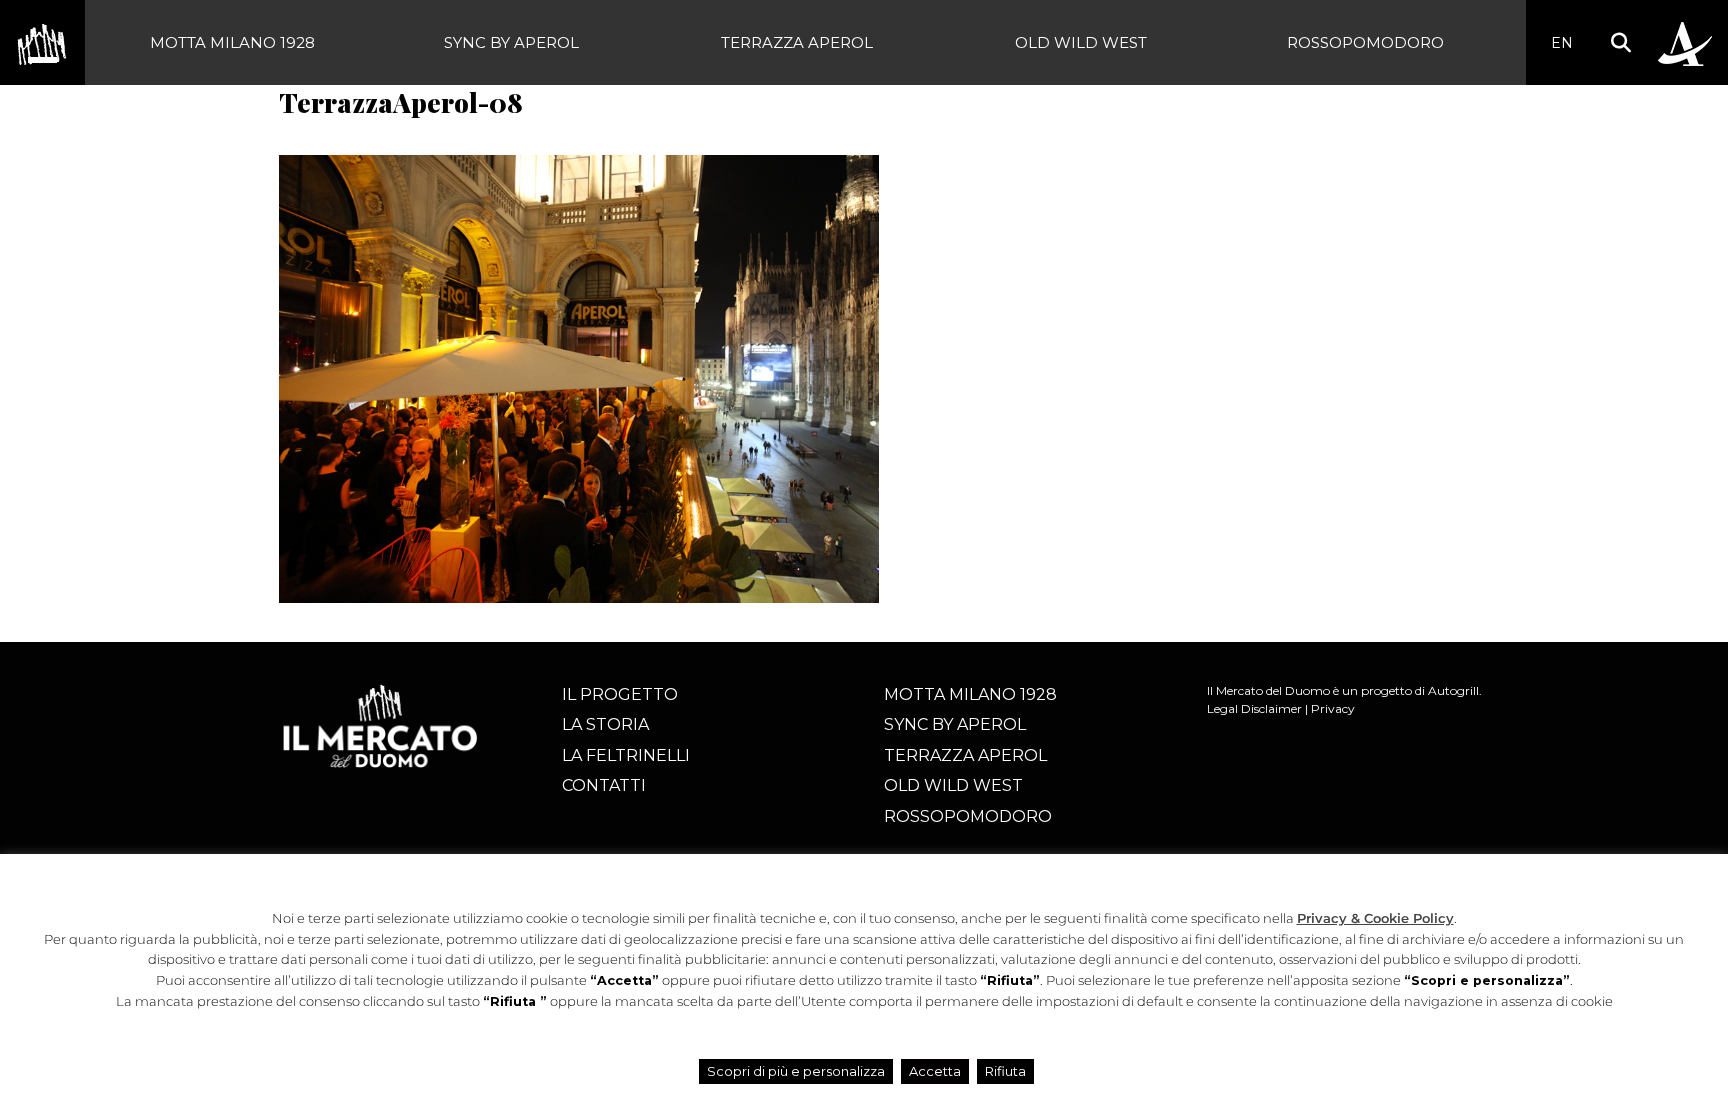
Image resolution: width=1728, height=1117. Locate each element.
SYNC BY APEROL (511, 42)
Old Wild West (1081, 42)
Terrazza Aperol (797, 42)
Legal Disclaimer (1254, 708)
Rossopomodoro (1365, 42)
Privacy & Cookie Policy (1375, 918)
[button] (1620, 42)
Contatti (604, 785)
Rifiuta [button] (1005, 1071)
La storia (605, 724)
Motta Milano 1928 (232, 42)
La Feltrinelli (626, 755)
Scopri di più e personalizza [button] (796, 1071)
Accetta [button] (935, 1071)
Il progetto (620, 694)
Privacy (1333, 708)
